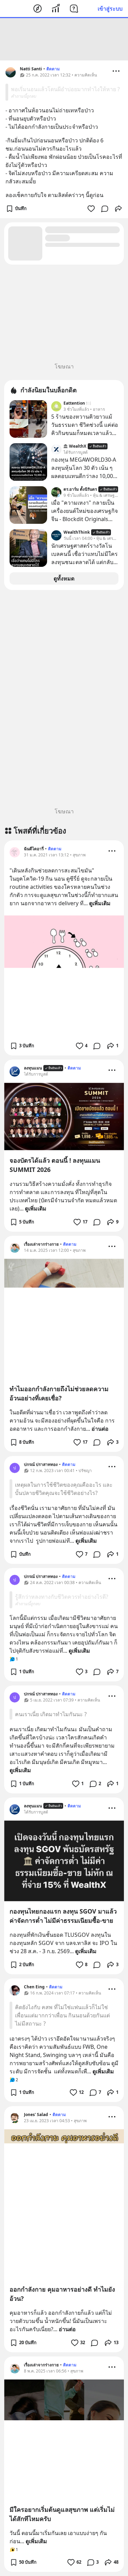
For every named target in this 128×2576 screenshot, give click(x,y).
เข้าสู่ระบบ (110, 9)
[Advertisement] (64, 39)
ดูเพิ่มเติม (100, 903)
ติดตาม (53, 69)
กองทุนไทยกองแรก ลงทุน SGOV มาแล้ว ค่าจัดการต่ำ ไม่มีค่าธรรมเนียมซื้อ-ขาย (63, 1916)
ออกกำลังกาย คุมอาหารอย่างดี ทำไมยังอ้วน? (62, 2294)
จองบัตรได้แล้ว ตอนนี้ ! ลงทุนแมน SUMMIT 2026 (55, 1165)
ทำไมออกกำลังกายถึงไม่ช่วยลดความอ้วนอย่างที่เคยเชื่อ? (59, 1393)
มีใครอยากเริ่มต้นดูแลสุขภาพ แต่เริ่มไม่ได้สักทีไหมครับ (62, 2514)
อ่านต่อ (100, 1429)
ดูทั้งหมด (64, 578)
